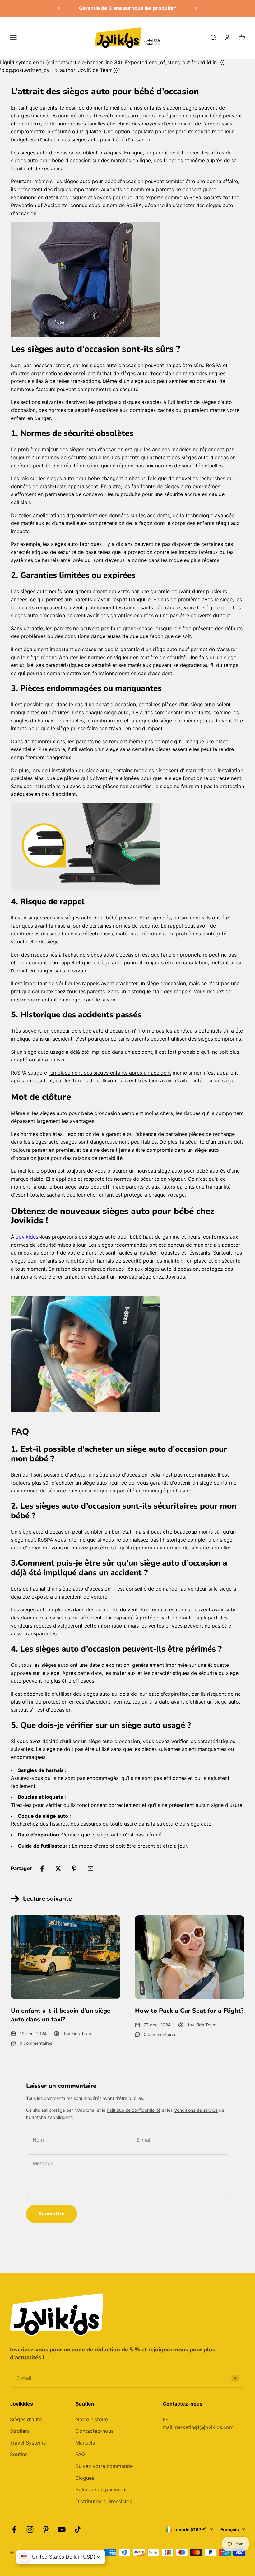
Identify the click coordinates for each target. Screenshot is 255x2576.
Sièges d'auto (26, 2419)
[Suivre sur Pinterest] (46, 2529)
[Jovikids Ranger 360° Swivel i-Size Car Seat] (127, 280)
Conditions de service (196, 2110)
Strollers (20, 2431)
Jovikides (27, 1237)
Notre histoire (92, 2419)
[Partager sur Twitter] (58, 1869)
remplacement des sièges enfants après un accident (110, 1073)
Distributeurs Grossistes (104, 2501)
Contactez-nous (95, 2431)
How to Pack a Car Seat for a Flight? (189, 2011)
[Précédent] (59, 8)
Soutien (19, 2454)
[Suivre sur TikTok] (78, 2529)
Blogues (85, 2478)
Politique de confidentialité (134, 2110)
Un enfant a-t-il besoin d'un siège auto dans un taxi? (61, 2015)
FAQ (80, 2454)
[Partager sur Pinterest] (74, 1869)
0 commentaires (36, 2043)
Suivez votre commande (104, 2466)
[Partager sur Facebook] (42, 1869)
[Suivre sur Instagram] (30, 2529)
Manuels (85, 2443)
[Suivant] (196, 8)
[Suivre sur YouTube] (62, 2529)
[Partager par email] (90, 1869)
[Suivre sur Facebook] (14, 2529)
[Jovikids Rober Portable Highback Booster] (127, 847)
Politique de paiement (101, 2489)
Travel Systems (28, 2443)
